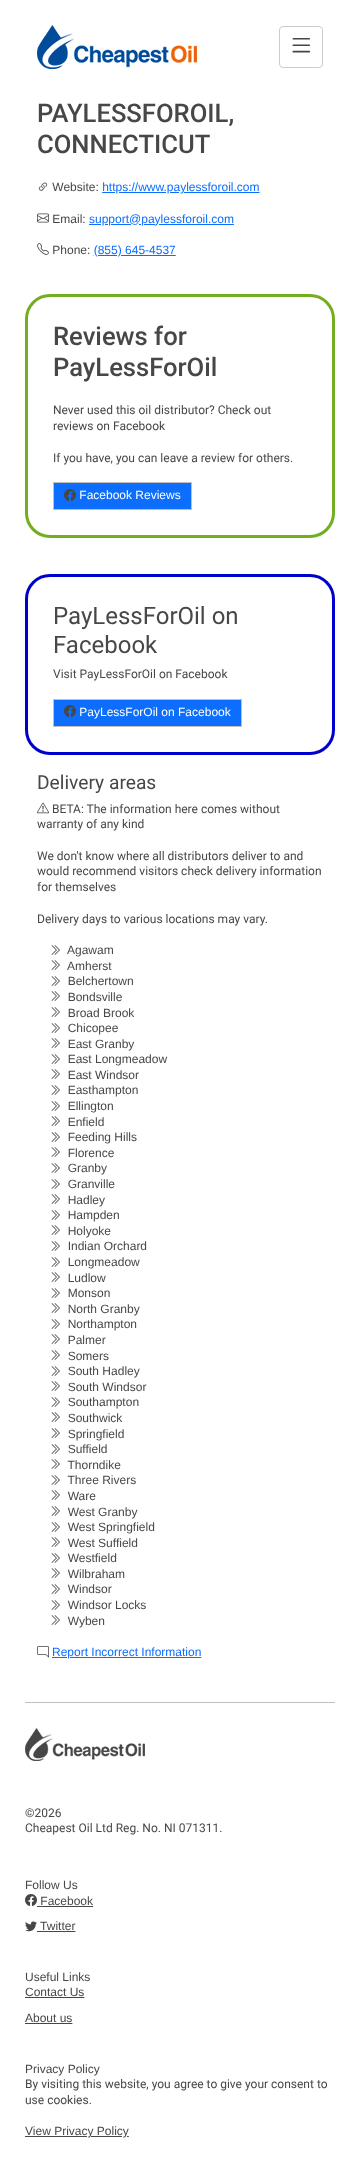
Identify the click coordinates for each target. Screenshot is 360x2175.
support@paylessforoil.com (161, 219)
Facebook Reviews (128, 495)
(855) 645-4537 (135, 250)
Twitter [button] (56, 1926)
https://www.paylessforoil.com (180, 187)
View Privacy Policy (77, 2131)
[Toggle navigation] (301, 46)
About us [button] (48, 2018)
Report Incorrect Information (126, 1652)
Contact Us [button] (54, 1992)
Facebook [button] (65, 1901)
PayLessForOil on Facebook (153, 712)
